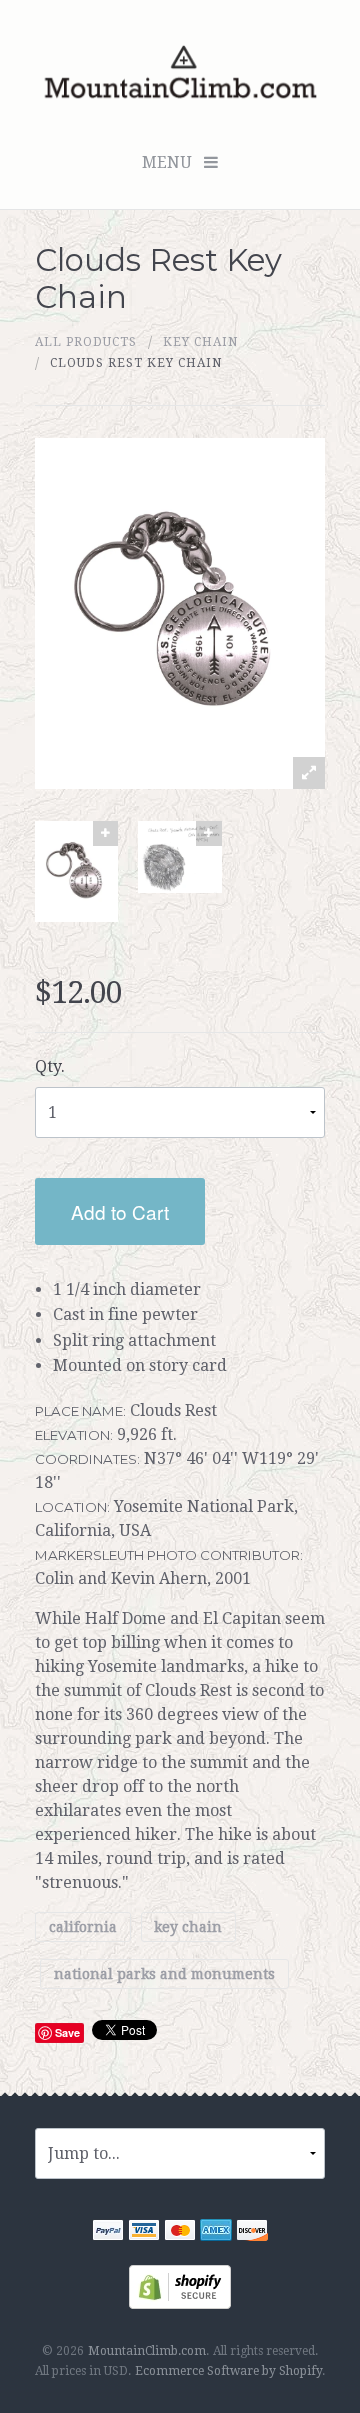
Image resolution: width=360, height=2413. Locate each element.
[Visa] (144, 2232)
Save (67, 2032)
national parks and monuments (164, 1974)
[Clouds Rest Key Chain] (76, 871)
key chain (200, 342)
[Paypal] (108, 2232)
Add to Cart (120, 1211)
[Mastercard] (180, 2232)
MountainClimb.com (147, 2351)
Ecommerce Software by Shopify (228, 2371)
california (83, 1927)
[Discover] (252, 2232)
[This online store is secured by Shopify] (180, 2285)
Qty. (50, 1066)
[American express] (216, 2232)
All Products (86, 342)
